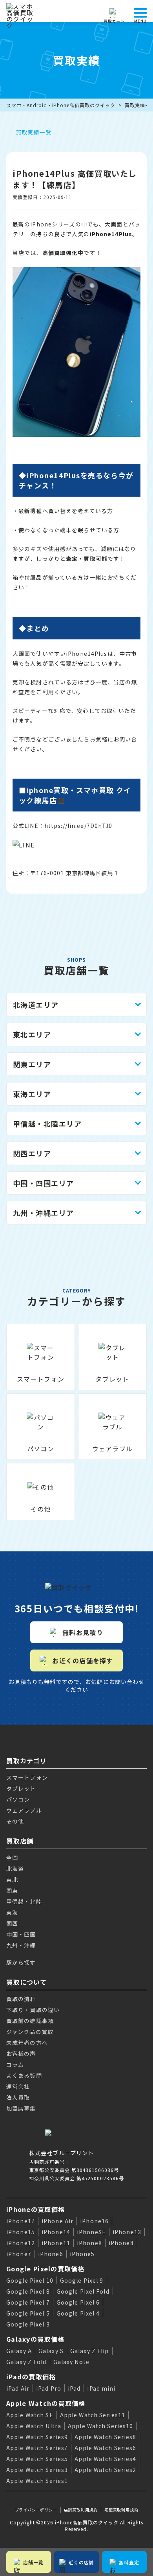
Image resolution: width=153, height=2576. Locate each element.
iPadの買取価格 (31, 2377)
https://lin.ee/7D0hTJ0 (78, 826)
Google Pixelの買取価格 (46, 2269)
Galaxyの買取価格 (35, 2339)
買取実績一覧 (34, 132)
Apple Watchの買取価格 (46, 2403)
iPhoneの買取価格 (36, 2209)
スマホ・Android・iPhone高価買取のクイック (61, 105)
